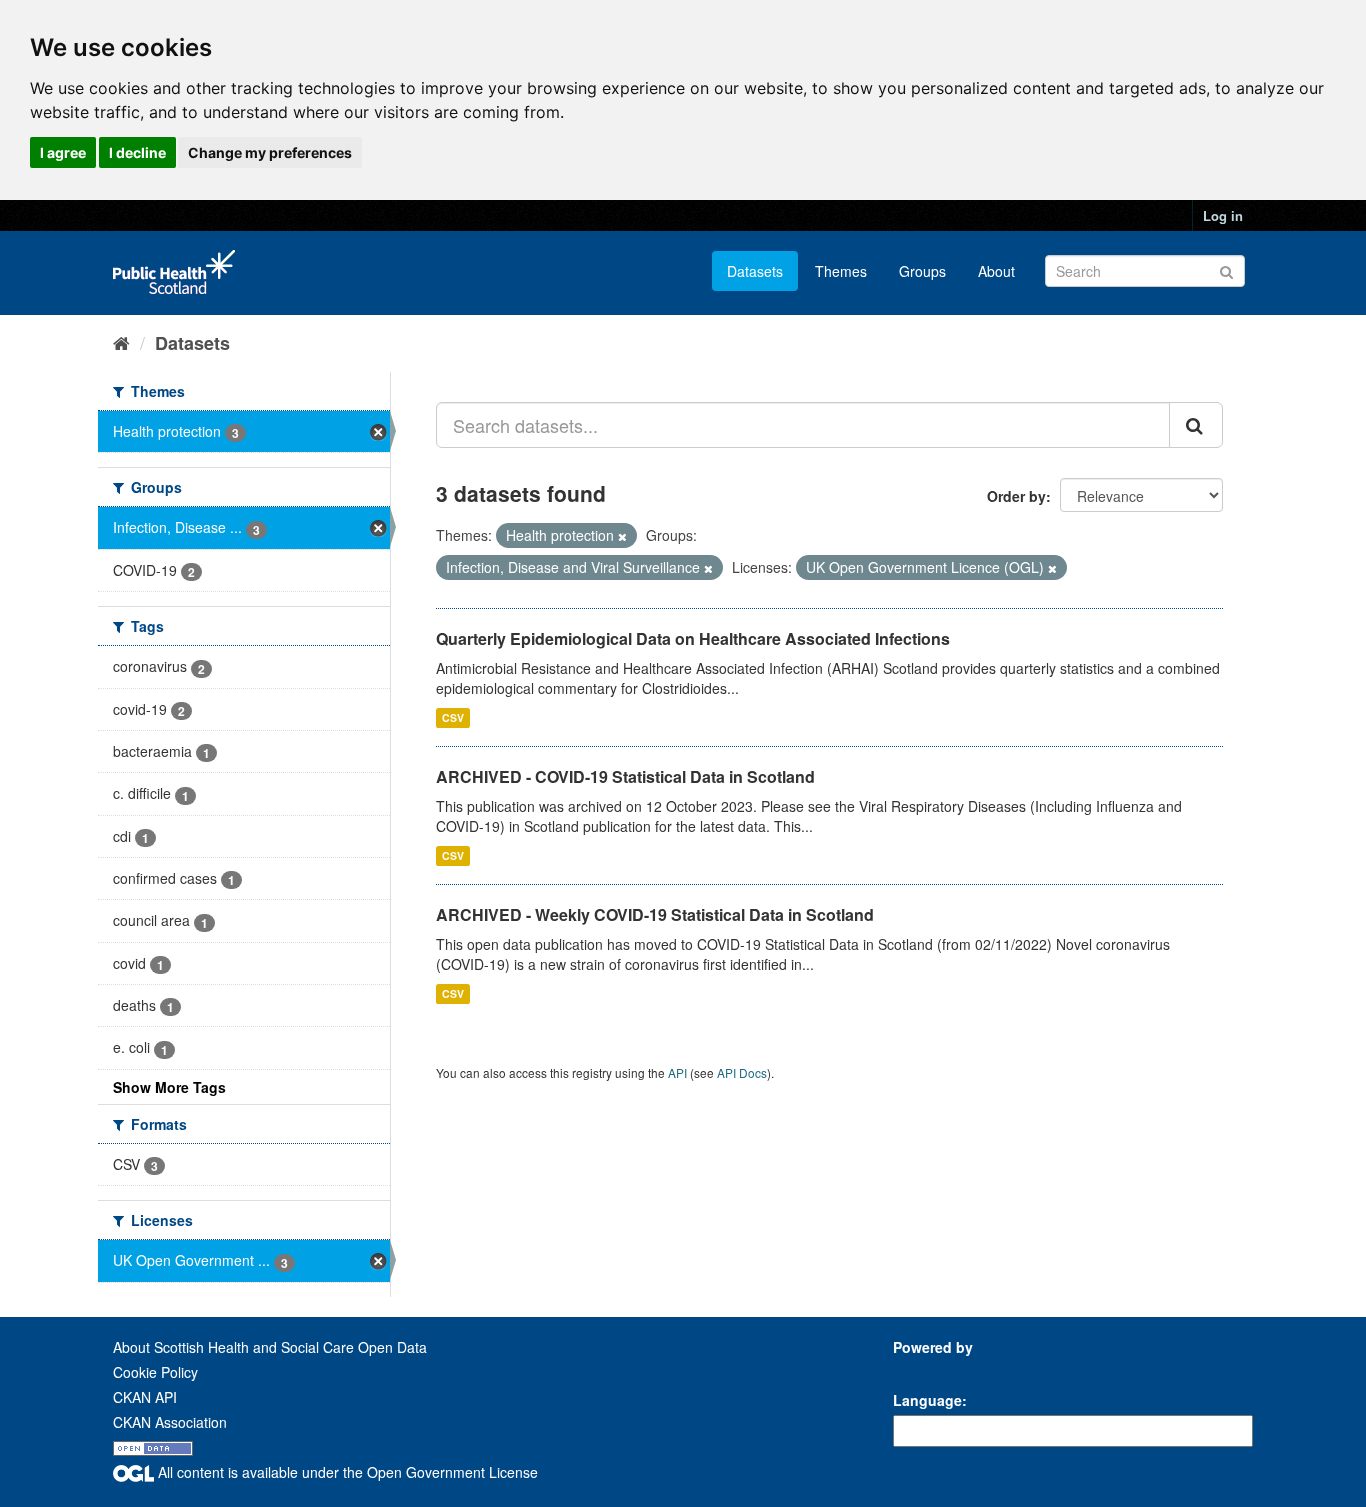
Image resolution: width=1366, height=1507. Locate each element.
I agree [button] (63, 152)
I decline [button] (137, 152)
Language (927, 1400)
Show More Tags (169, 1087)
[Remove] (622, 536)
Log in (1223, 215)
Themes (841, 271)
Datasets (755, 271)
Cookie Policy (155, 1372)
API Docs (742, 1072)
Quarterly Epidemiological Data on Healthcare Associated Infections (693, 638)
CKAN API (145, 1397)
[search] (1196, 425)
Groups (922, 271)
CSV (453, 717)
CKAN (927, 1369)
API (677, 1072)
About (996, 271)
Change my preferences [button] (270, 152)
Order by (1016, 496)
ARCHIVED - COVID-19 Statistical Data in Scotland (625, 776)
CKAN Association (170, 1422)
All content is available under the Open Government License (346, 1472)
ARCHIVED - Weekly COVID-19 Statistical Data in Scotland (655, 914)
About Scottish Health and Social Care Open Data (270, 1347)
